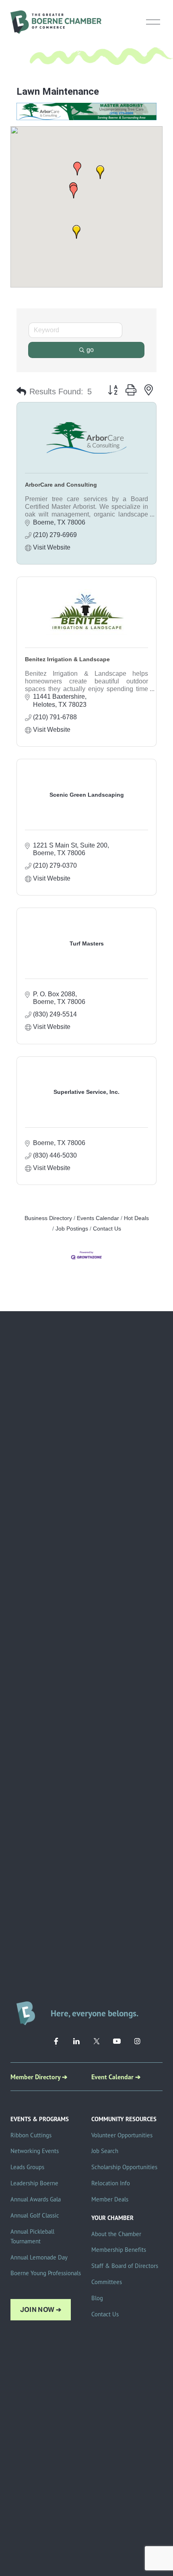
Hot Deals (136, 1218)
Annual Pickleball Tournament (32, 2236)
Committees (107, 2282)
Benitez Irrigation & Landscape (67, 659)
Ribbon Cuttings (31, 2135)
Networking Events (35, 2151)
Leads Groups (27, 2167)
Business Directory (48, 1218)
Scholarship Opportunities (124, 2167)
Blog (97, 2298)
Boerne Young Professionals (46, 2273)
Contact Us (107, 1229)
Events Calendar (98, 1218)
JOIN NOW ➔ (41, 2310)
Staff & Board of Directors (125, 2266)
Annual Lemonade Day (39, 2257)
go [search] (90, 350)
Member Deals (110, 2199)
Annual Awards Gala (36, 2199)
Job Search (105, 2151)
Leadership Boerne (34, 2183)
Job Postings (72, 1229)
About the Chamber (116, 2234)
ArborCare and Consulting (61, 485)
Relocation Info (111, 2183)
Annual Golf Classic (35, 2215)
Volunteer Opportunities (122, 2135)
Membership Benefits (119, 2250)
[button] (77, 169)
